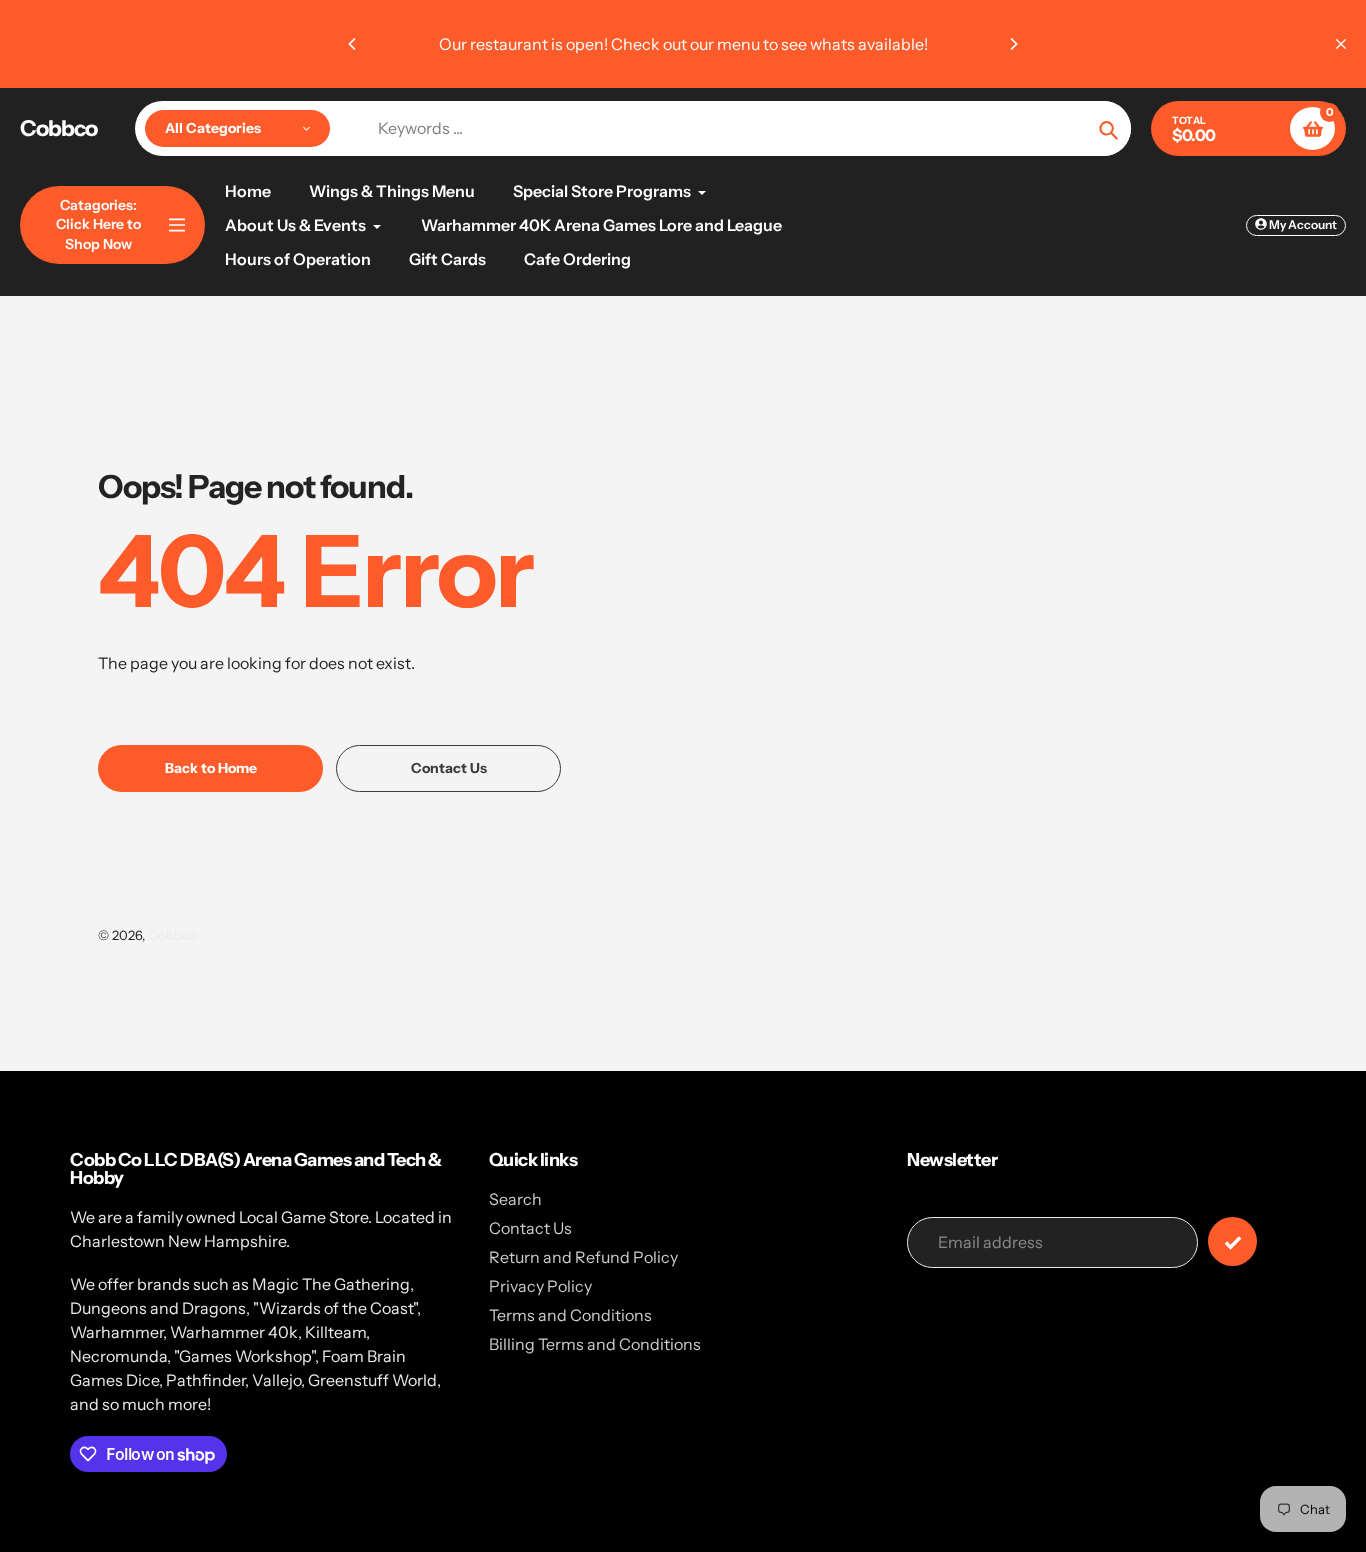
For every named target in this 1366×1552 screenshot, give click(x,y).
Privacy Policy (540, 1286)
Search (515, 1199)
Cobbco (58, 129)
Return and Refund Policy (583, 1257)
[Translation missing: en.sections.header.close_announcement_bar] (1341, 44)
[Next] (1013, 44)
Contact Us (530, 1228)
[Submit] (1232, 1241)
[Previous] (353, 44)
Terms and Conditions (570, 1315)
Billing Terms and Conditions (595, 1344)
